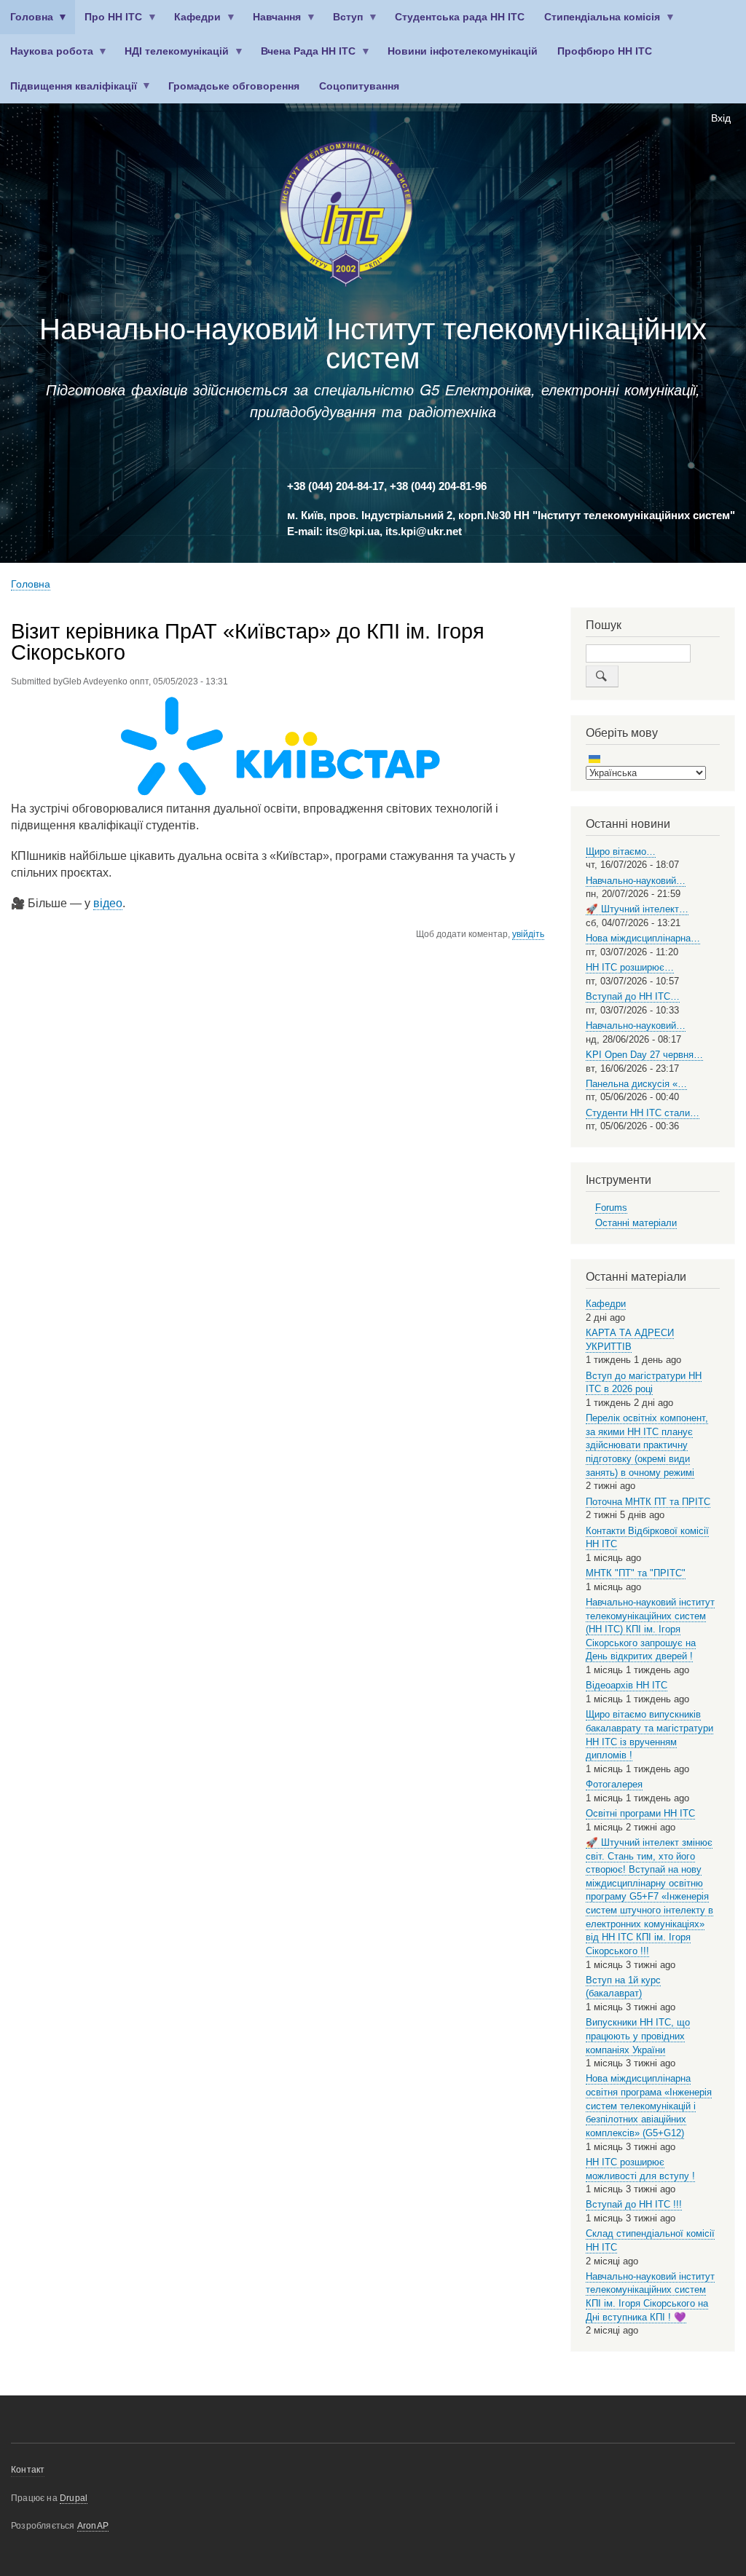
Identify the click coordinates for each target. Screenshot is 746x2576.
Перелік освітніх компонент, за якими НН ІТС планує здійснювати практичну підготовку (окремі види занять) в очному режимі (647, 1445)
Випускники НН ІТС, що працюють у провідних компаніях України (638, 2036)
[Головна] (346, 217)
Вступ (343, 23)
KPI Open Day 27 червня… (644, 1055)
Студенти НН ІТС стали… (643, 1113)
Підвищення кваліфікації (68, 92)
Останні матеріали (636, 1223)
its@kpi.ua (353, 532)
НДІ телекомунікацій (172, 57)
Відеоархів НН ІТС (627, 1685)
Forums (611, 1208)
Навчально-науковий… (636, 881)
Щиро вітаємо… (621, 852)
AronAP (93, 2526)
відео (108, 903)
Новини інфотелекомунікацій (463, 51)
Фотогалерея (614, 1784)
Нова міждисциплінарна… (643, 938)
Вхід (721, 118)
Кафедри (193, 23)
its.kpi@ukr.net (424, 532)
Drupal (74, 2498)
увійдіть (528, 934)
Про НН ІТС (109, 23)
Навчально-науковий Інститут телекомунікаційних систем (373, 344)
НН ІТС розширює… (630, 967)
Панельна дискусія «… (636, 1084)
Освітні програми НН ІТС (640, 1813)
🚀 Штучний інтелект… (637, 909)
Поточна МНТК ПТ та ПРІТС (648, 1502)
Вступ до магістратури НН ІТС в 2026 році (644, 1383)
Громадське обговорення (234, 86)
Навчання (272, 23)
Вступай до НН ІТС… (633, 996)
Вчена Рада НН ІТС (304, 57)
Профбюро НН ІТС (605, 51)
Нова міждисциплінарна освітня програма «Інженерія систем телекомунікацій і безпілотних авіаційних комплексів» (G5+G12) (649, 2106)
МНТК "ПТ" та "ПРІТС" (636, 1573)
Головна (27, 23)
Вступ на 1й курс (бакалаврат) (623, 1987)
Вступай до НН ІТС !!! (634, 2204)
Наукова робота (47, 57)
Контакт (28, 2470)
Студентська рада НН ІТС (460, 17)
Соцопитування (359, 86)
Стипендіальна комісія (598, 23)
